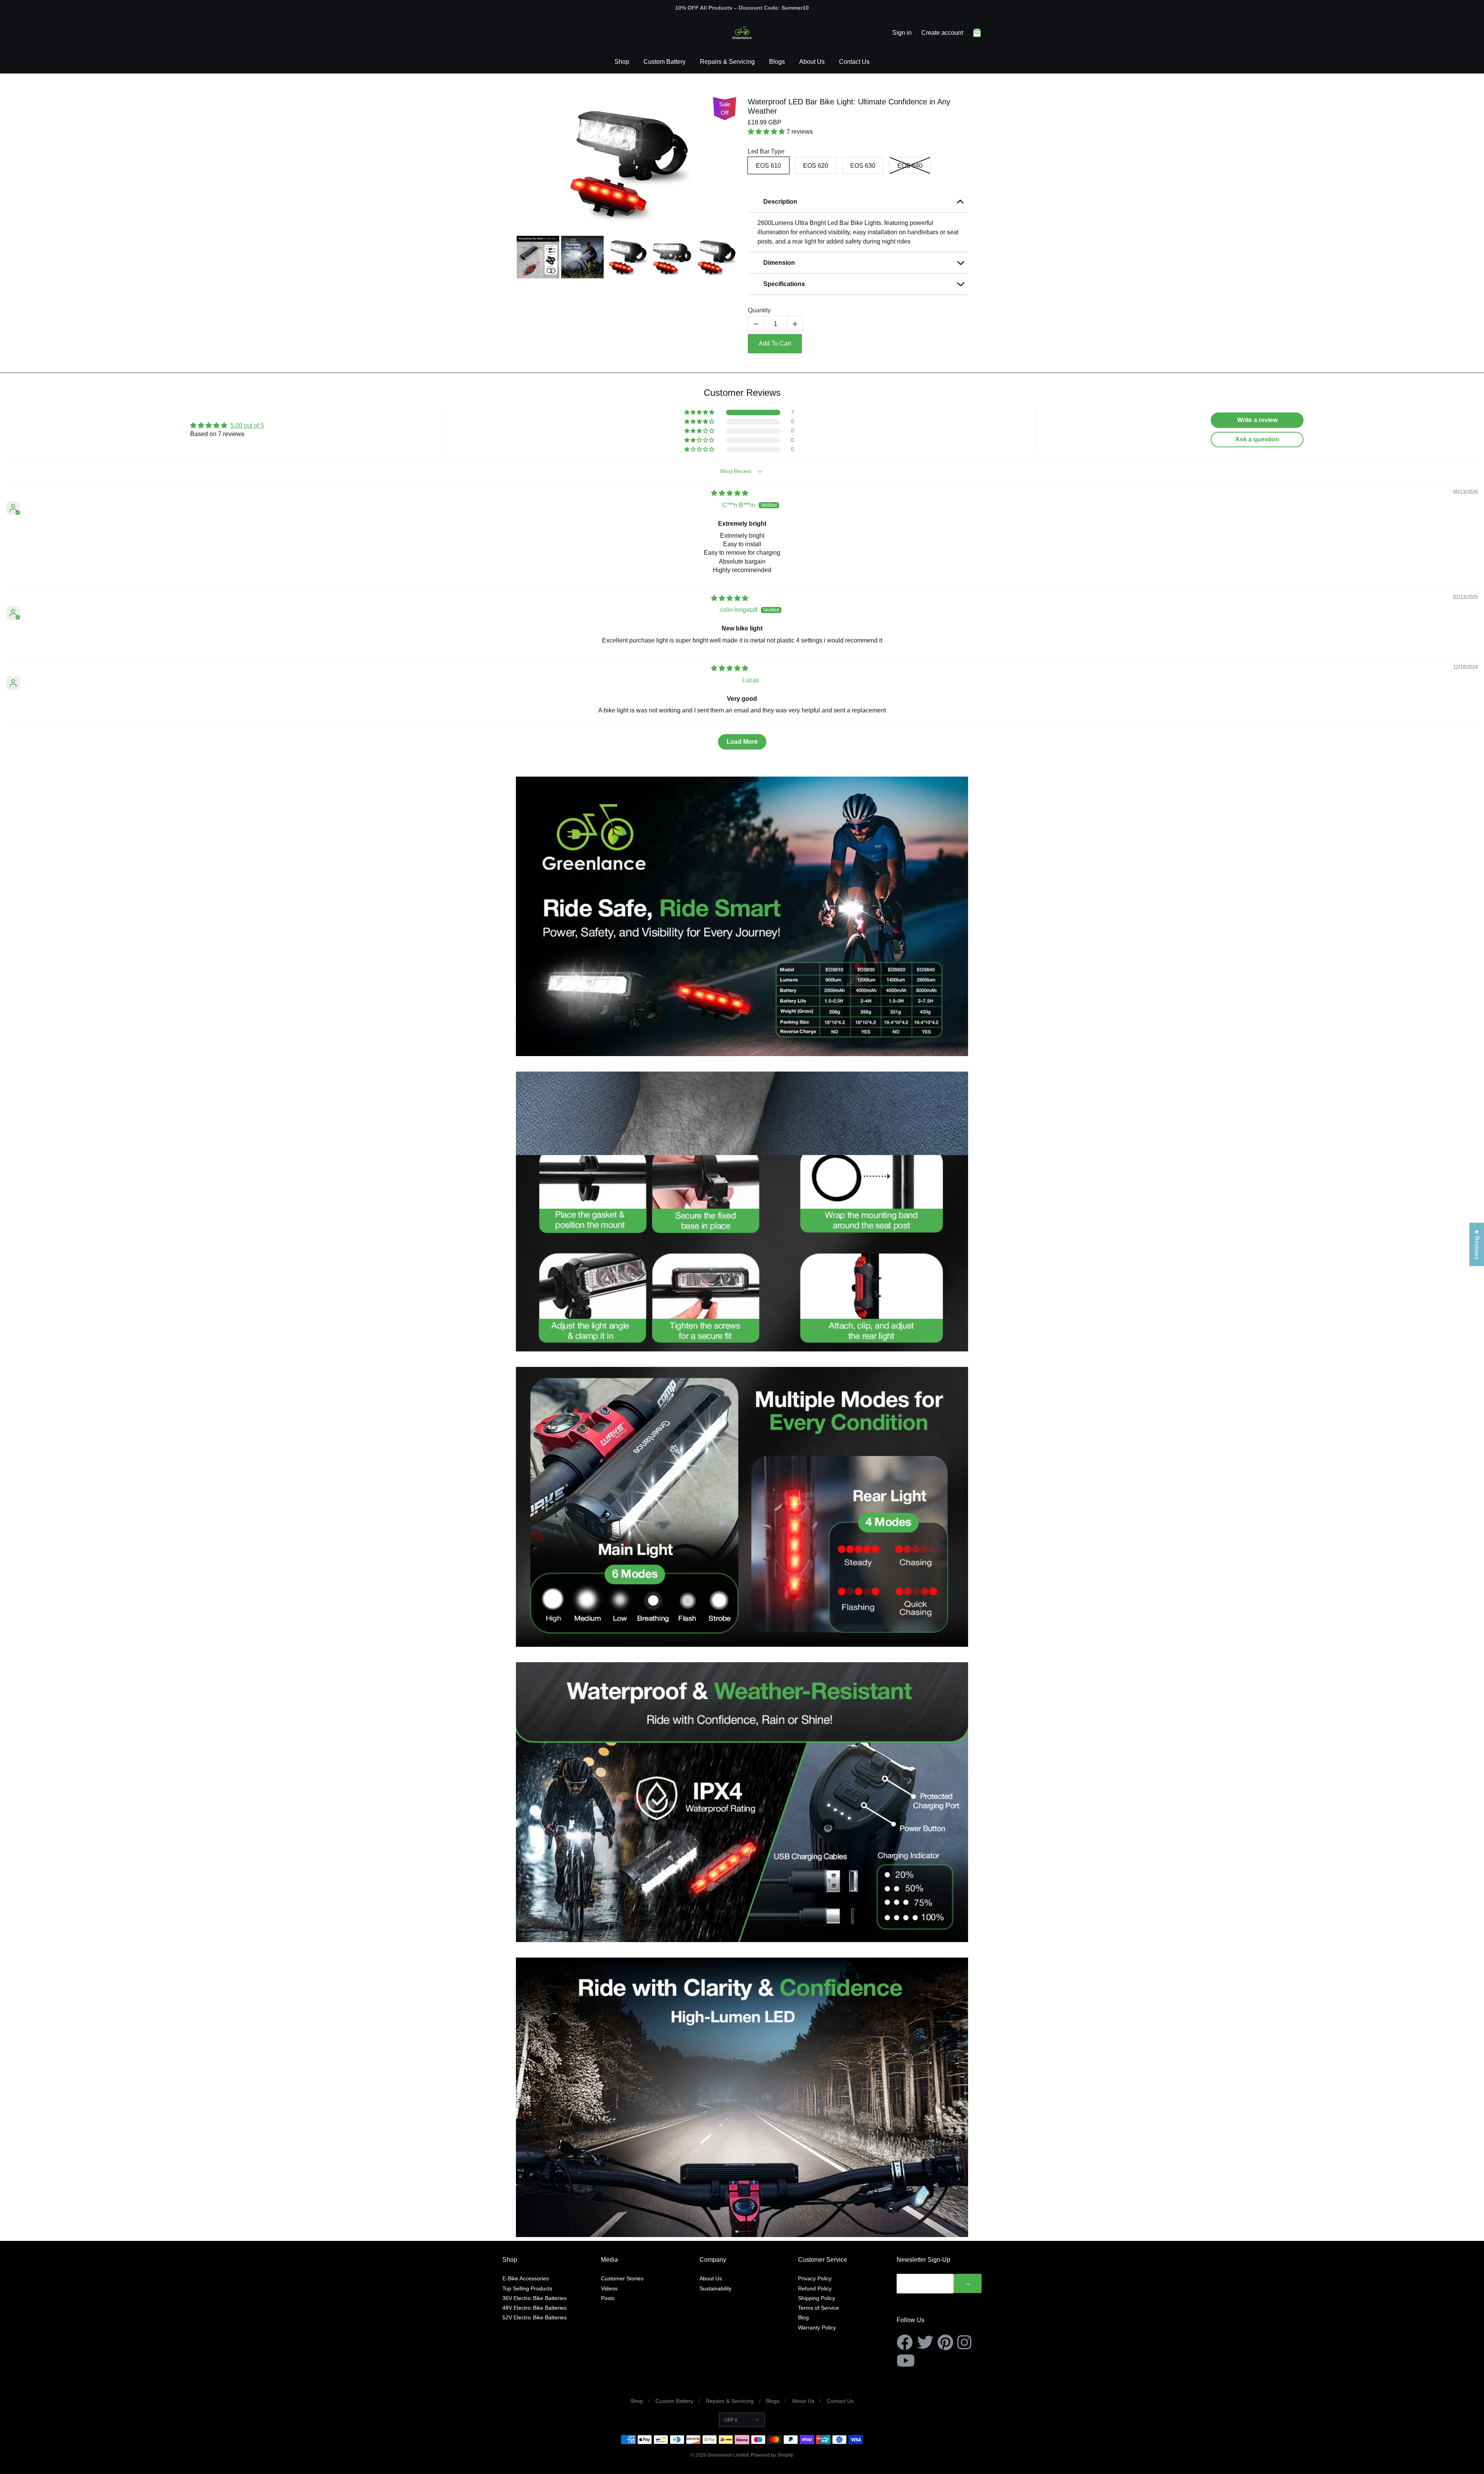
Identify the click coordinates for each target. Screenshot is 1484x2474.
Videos (609, 2288)
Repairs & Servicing (727, 62)
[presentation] (509, 257)
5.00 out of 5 (247, 425)
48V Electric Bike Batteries (534, 2308)
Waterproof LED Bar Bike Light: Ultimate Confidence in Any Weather (849, 106)
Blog (803, 2317)
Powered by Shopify (772, 2455)
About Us (812, 62)
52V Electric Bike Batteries (534, 2317)
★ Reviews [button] (1477, 1244)
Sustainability (716, 2288)
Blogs (777, 62)
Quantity (759, 310)
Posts (608, 2298)
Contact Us (854, 62)
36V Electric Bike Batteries (534, 2298)
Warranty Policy (817, 2327)
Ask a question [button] (1257, 439)
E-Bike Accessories (526, 2278)
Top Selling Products (527, 2288)
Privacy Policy (815, 2278)
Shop (622, 62)
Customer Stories (622, 2278)
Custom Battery (665, 62)
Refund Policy (815, 2288)
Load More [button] (742, 742)
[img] (730, 493)
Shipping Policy (817, 2298)
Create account (942, 33)
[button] (767, 132)
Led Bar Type (766, 151)
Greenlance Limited (728, 2455)
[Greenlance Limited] (742, 33)
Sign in (902, 33)
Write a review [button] (1257, 420)
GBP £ (731, 2420)
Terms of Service (819, 2308)
